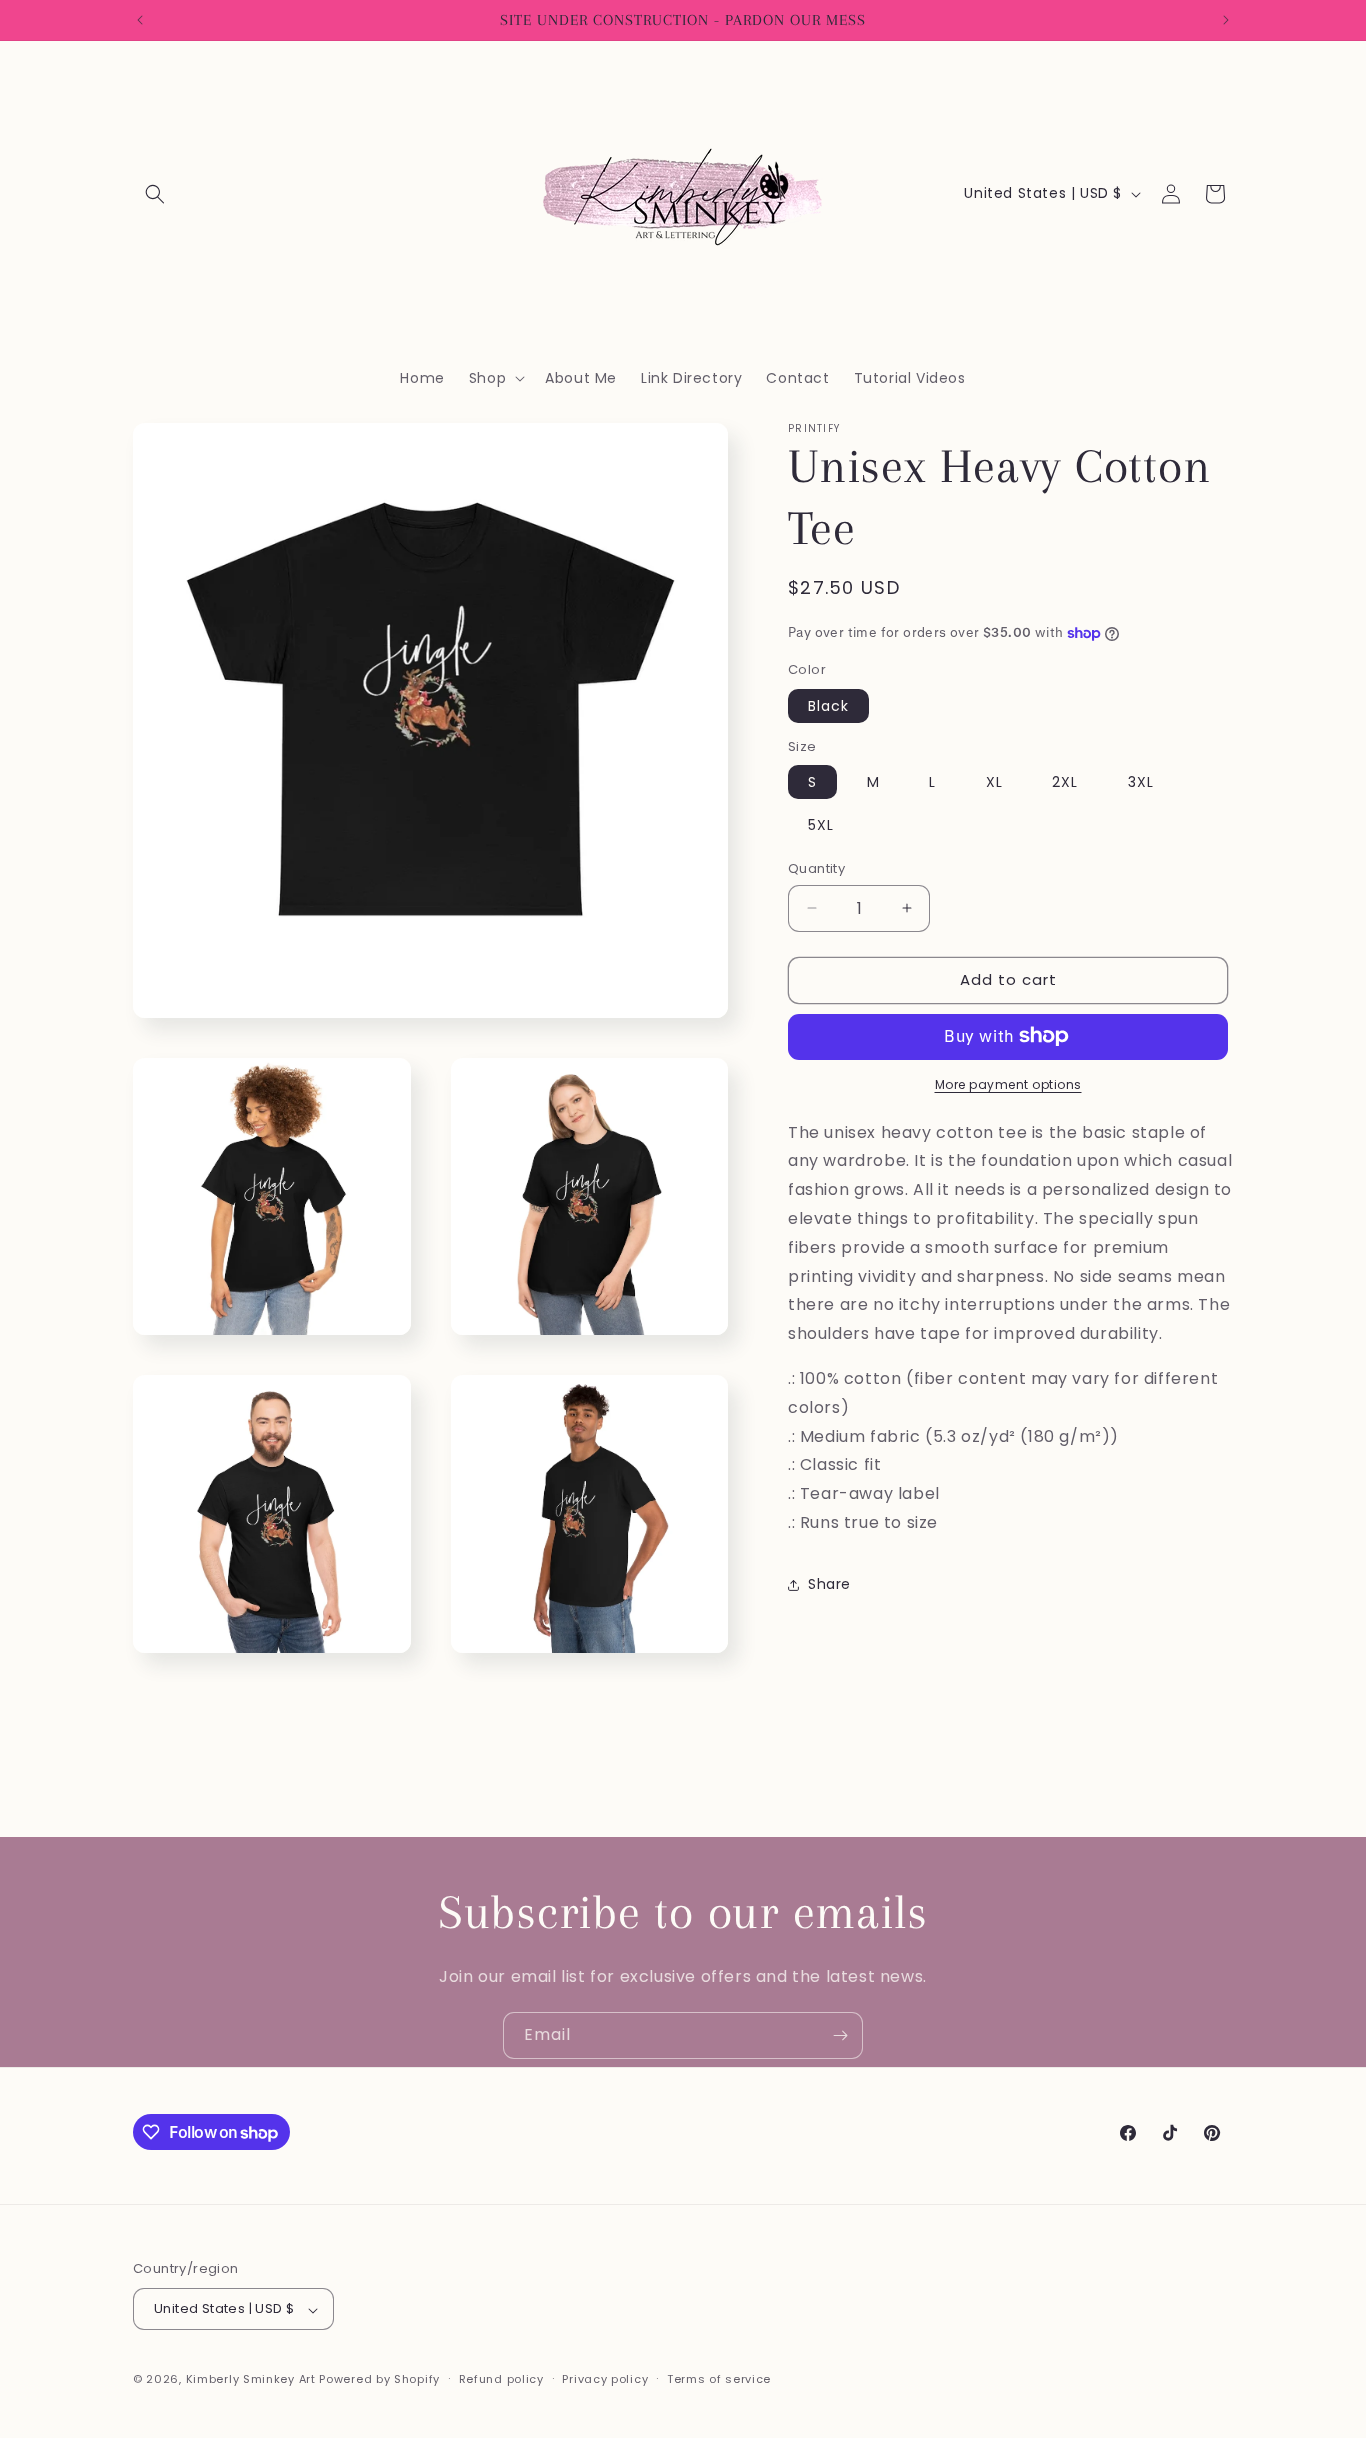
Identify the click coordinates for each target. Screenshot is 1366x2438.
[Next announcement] (1226, 20)
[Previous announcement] (140, 20)
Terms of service (719, 2379)
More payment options (1008, 1083)
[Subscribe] (840, 2035)
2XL (1065, 782)
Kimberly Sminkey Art (251, 2380)
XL (994, 782)
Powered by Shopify (379, 2380)
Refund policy (501, 2379)
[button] (155, 194)
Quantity (816, 868)
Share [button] (829, 1584)
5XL (821, 825)
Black (828, 705)
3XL (1141, 782)
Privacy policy (605, 2379)
